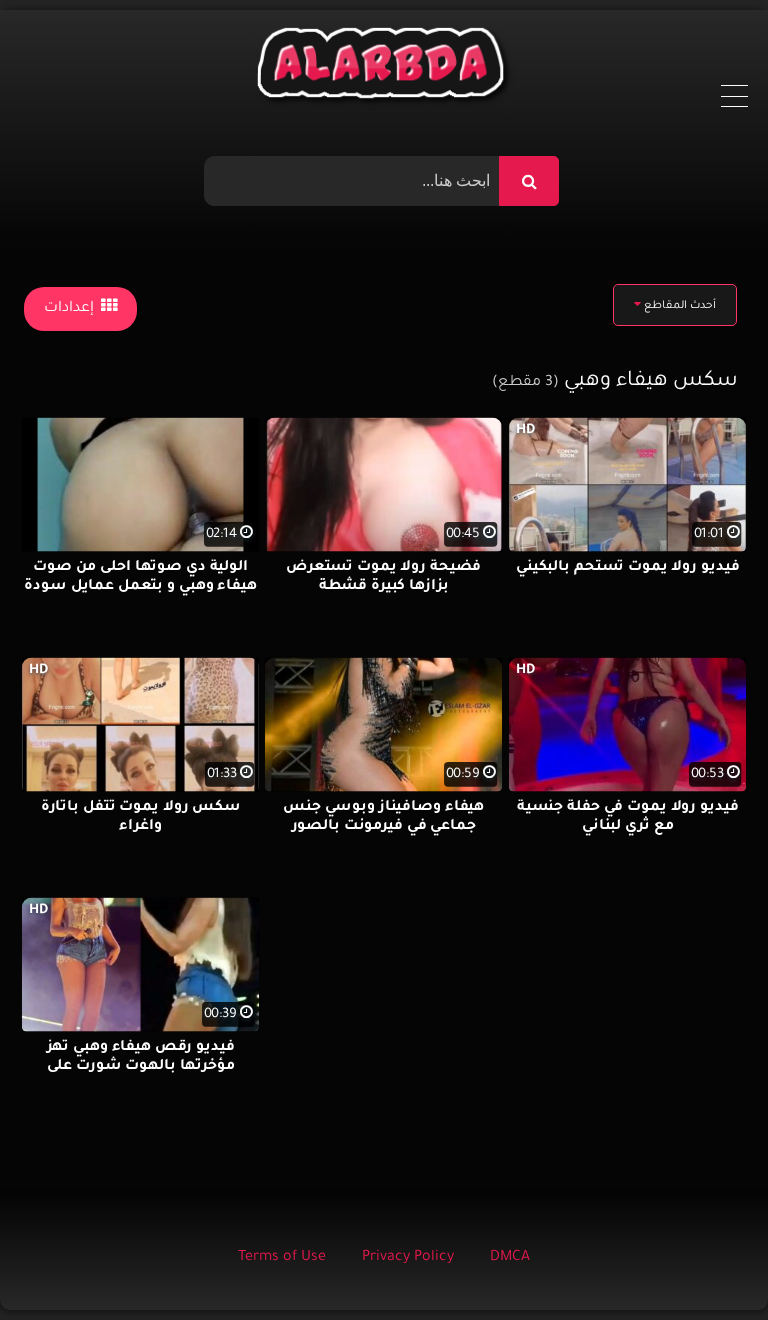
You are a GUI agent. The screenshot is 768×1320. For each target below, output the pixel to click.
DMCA (510, 1258)
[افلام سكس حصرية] (384, 68)
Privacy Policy (408, 1258)
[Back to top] (704, 1260)
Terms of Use (282, 1258)
